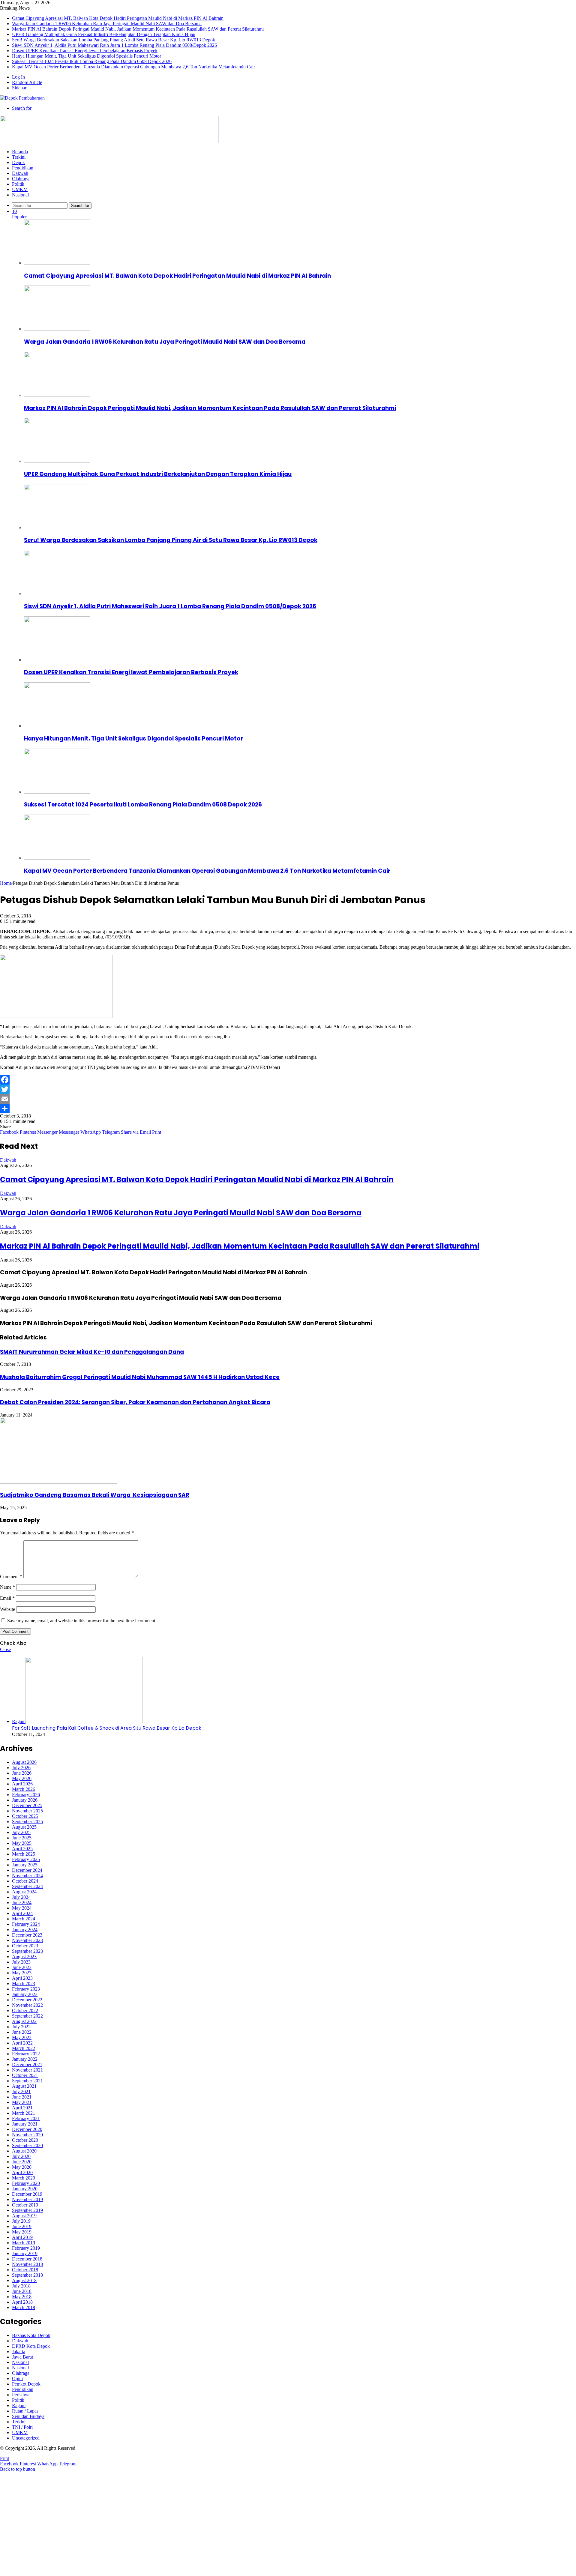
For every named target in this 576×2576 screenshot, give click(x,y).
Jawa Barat (22, 2357)
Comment (11, 1577)
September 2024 (27, 1886)
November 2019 (27, 2199)
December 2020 (27, 2129)
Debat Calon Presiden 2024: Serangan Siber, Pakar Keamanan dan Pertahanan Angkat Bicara (135, 1402)
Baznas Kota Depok (31, 2335)
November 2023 (27, 1940)
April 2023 (22, 1978)
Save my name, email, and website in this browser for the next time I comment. (82, 1621)
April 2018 (22, 2302)
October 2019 (25, 2205)
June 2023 (22, 1967)
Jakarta (19, 2352)
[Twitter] (288, 1089)
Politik (18, 184)
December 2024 (27, 1870)
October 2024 (25, 1881)
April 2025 (22, 1849)
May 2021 (22, 2102)
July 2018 (21, 2286)
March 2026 (24, 1789)
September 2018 (27, 2275)
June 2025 (22, 1838)
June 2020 (22, 2162)
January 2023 (25, 1994)
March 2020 (24, 2178)
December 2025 (27, 1805)
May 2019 (22, 2232)
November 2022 (27, 2005)
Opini (17, 2379)
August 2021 (24, 2086)
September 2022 (27, 2016)
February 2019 (26, 2248)
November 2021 (27, 2070)
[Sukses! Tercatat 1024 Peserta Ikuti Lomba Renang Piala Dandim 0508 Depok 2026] (57, 792)
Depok (18, 162)
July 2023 (21, 1962)
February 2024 (26, 1924)
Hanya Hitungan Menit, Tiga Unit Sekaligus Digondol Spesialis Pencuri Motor (87, 56)
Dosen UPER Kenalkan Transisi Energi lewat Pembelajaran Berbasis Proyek (85, 51)
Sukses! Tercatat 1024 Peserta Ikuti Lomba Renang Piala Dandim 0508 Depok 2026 (92, 61)
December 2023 (27, 1935)
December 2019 (27, 2194)
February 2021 (26, 2118)
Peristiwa (21, 2395)
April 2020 (22, 2172)
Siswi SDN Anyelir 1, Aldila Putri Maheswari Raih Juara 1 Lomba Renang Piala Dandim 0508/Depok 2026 (114, 45)
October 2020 (25, 2140)
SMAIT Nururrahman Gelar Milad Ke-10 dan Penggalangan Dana (92, 1352)
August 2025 (24, 1827)
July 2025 (21, 1832)
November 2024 (27, 1876)
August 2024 (24, 1892)
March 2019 (24, 2243)
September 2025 (27, 1822)
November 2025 (27, 1811)
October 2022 (25, 2011)
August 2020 (24, 2151)
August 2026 (24, 1762)
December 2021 (27, 2064)
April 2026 (22, 1784)
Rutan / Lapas (25, 2411)
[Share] (288, 1108)
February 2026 (26, 1795)
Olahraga (21, 179)
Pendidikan (23, 168)
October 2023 (25, 1946)
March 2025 (24, 1854)
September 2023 (27, 1951)
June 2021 (22, 2097)
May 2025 (22, 1843)
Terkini (19, 157)
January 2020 (25, 2189)
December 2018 (27, 2259)
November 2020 (27, 2135)
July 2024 (21, 1897)
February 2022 (26, 2054)
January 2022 (25, 2059)
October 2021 (25, 2075)
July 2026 (21, 1768)
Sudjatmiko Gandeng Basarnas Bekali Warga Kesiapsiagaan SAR (95, 1495)
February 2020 (26, 2183)
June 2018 (22, 2291)
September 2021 (27, 2081)
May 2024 (22, 1908)
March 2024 (24, 1919)
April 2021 (22, 2108)
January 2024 (25, 1930)
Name (7, 1587)
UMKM (20, 189)
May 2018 (22, 2297)
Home (6, 883)
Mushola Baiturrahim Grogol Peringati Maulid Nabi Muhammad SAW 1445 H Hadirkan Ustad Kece (140, 1377)
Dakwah (20, 173)
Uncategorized (26, 2438)
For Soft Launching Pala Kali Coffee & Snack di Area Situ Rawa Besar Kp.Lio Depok (107, 1728)
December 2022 (27, 2000)
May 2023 (22, 1973)
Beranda (20, 152)
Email (7, 1598)
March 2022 (24, 2048)
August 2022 (24, 2021)
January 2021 (25, 2124)
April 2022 (22, 2043)
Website (7, 1609)
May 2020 (22, 2167)
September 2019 (27, 2210)
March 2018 (24, 2307)
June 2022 (22, 2032)
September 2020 (27, 2145)
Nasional (20, 195)
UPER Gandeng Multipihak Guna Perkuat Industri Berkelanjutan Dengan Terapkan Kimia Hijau (104, 34)
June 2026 (22, 1773)
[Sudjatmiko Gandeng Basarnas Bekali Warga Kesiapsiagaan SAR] (58, 1482)
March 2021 (24, 2113)
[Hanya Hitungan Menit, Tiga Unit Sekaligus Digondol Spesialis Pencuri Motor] (57, 726)
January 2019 (25, 2253)
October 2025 (25, 1816)
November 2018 (27, 2264)
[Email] (288, 1099)
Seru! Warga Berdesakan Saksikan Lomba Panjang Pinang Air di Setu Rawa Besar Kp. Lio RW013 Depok (114, 40)
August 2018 (24, 2280)
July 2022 (21, 2027)
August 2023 (24, 1957)
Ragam (19, 2405)
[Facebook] (288, 1080)
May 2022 (22, 2037)
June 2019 (22, 2226)
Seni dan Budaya (28, 2416)
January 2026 (25, 1800)
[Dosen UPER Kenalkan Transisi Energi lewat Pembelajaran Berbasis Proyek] (57, 660)
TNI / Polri (22, 2427)
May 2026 (22, 1778)
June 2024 (22, 1903)
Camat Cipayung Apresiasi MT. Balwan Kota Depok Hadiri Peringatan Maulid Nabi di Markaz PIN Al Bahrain (118, 18)
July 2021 (21, 2091)
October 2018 (25, 2270)
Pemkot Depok (26, 2384)
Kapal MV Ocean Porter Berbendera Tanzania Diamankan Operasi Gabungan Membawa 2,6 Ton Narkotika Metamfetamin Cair (133, 67)
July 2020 (21, 2156)
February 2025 (26, 1859)
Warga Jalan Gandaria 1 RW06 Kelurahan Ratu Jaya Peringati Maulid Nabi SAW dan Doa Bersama (107, 24)
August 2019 (24, 2216)
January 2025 (25, 1865)
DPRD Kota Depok (31, 2346)
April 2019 (22, 2237)
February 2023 (26, 1989)
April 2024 (22, 1913)
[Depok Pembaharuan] (22, 98)
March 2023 (24, 1984)
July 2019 (21, 2221)
